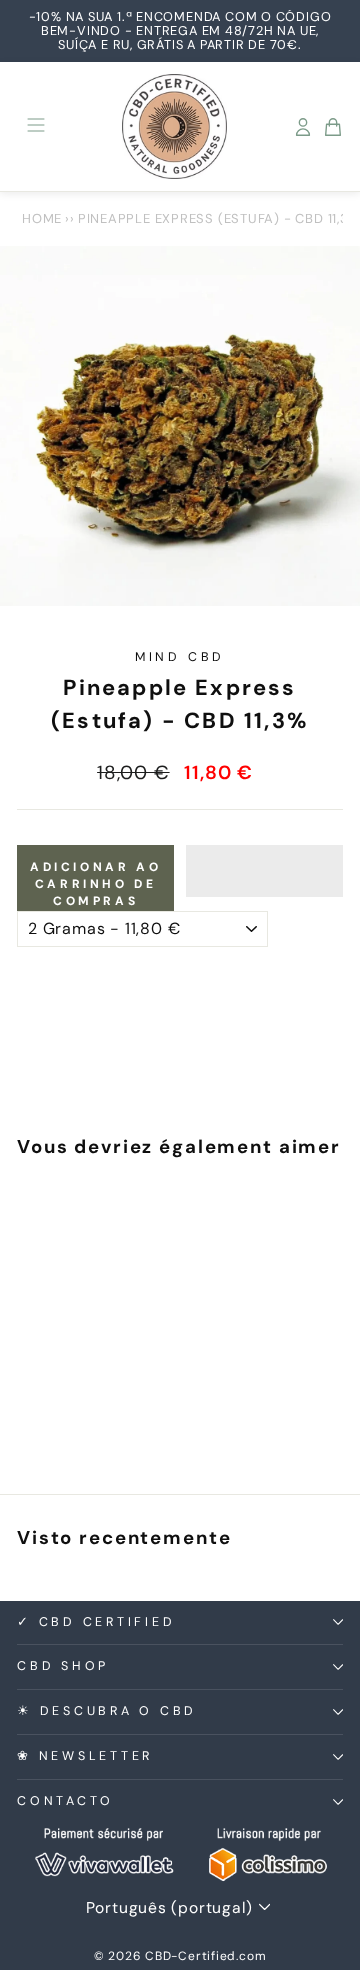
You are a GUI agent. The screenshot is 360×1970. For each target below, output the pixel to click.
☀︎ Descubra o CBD (107, 1711)
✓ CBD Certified (96, 1622)
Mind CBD (180, 657)
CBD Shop (63, 1666)
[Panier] (333, 127)
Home (42, 218)
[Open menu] (36, 126)
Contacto (65, 1801)
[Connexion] (303, 127)
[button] (264, 871)
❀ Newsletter (85, 1756)
